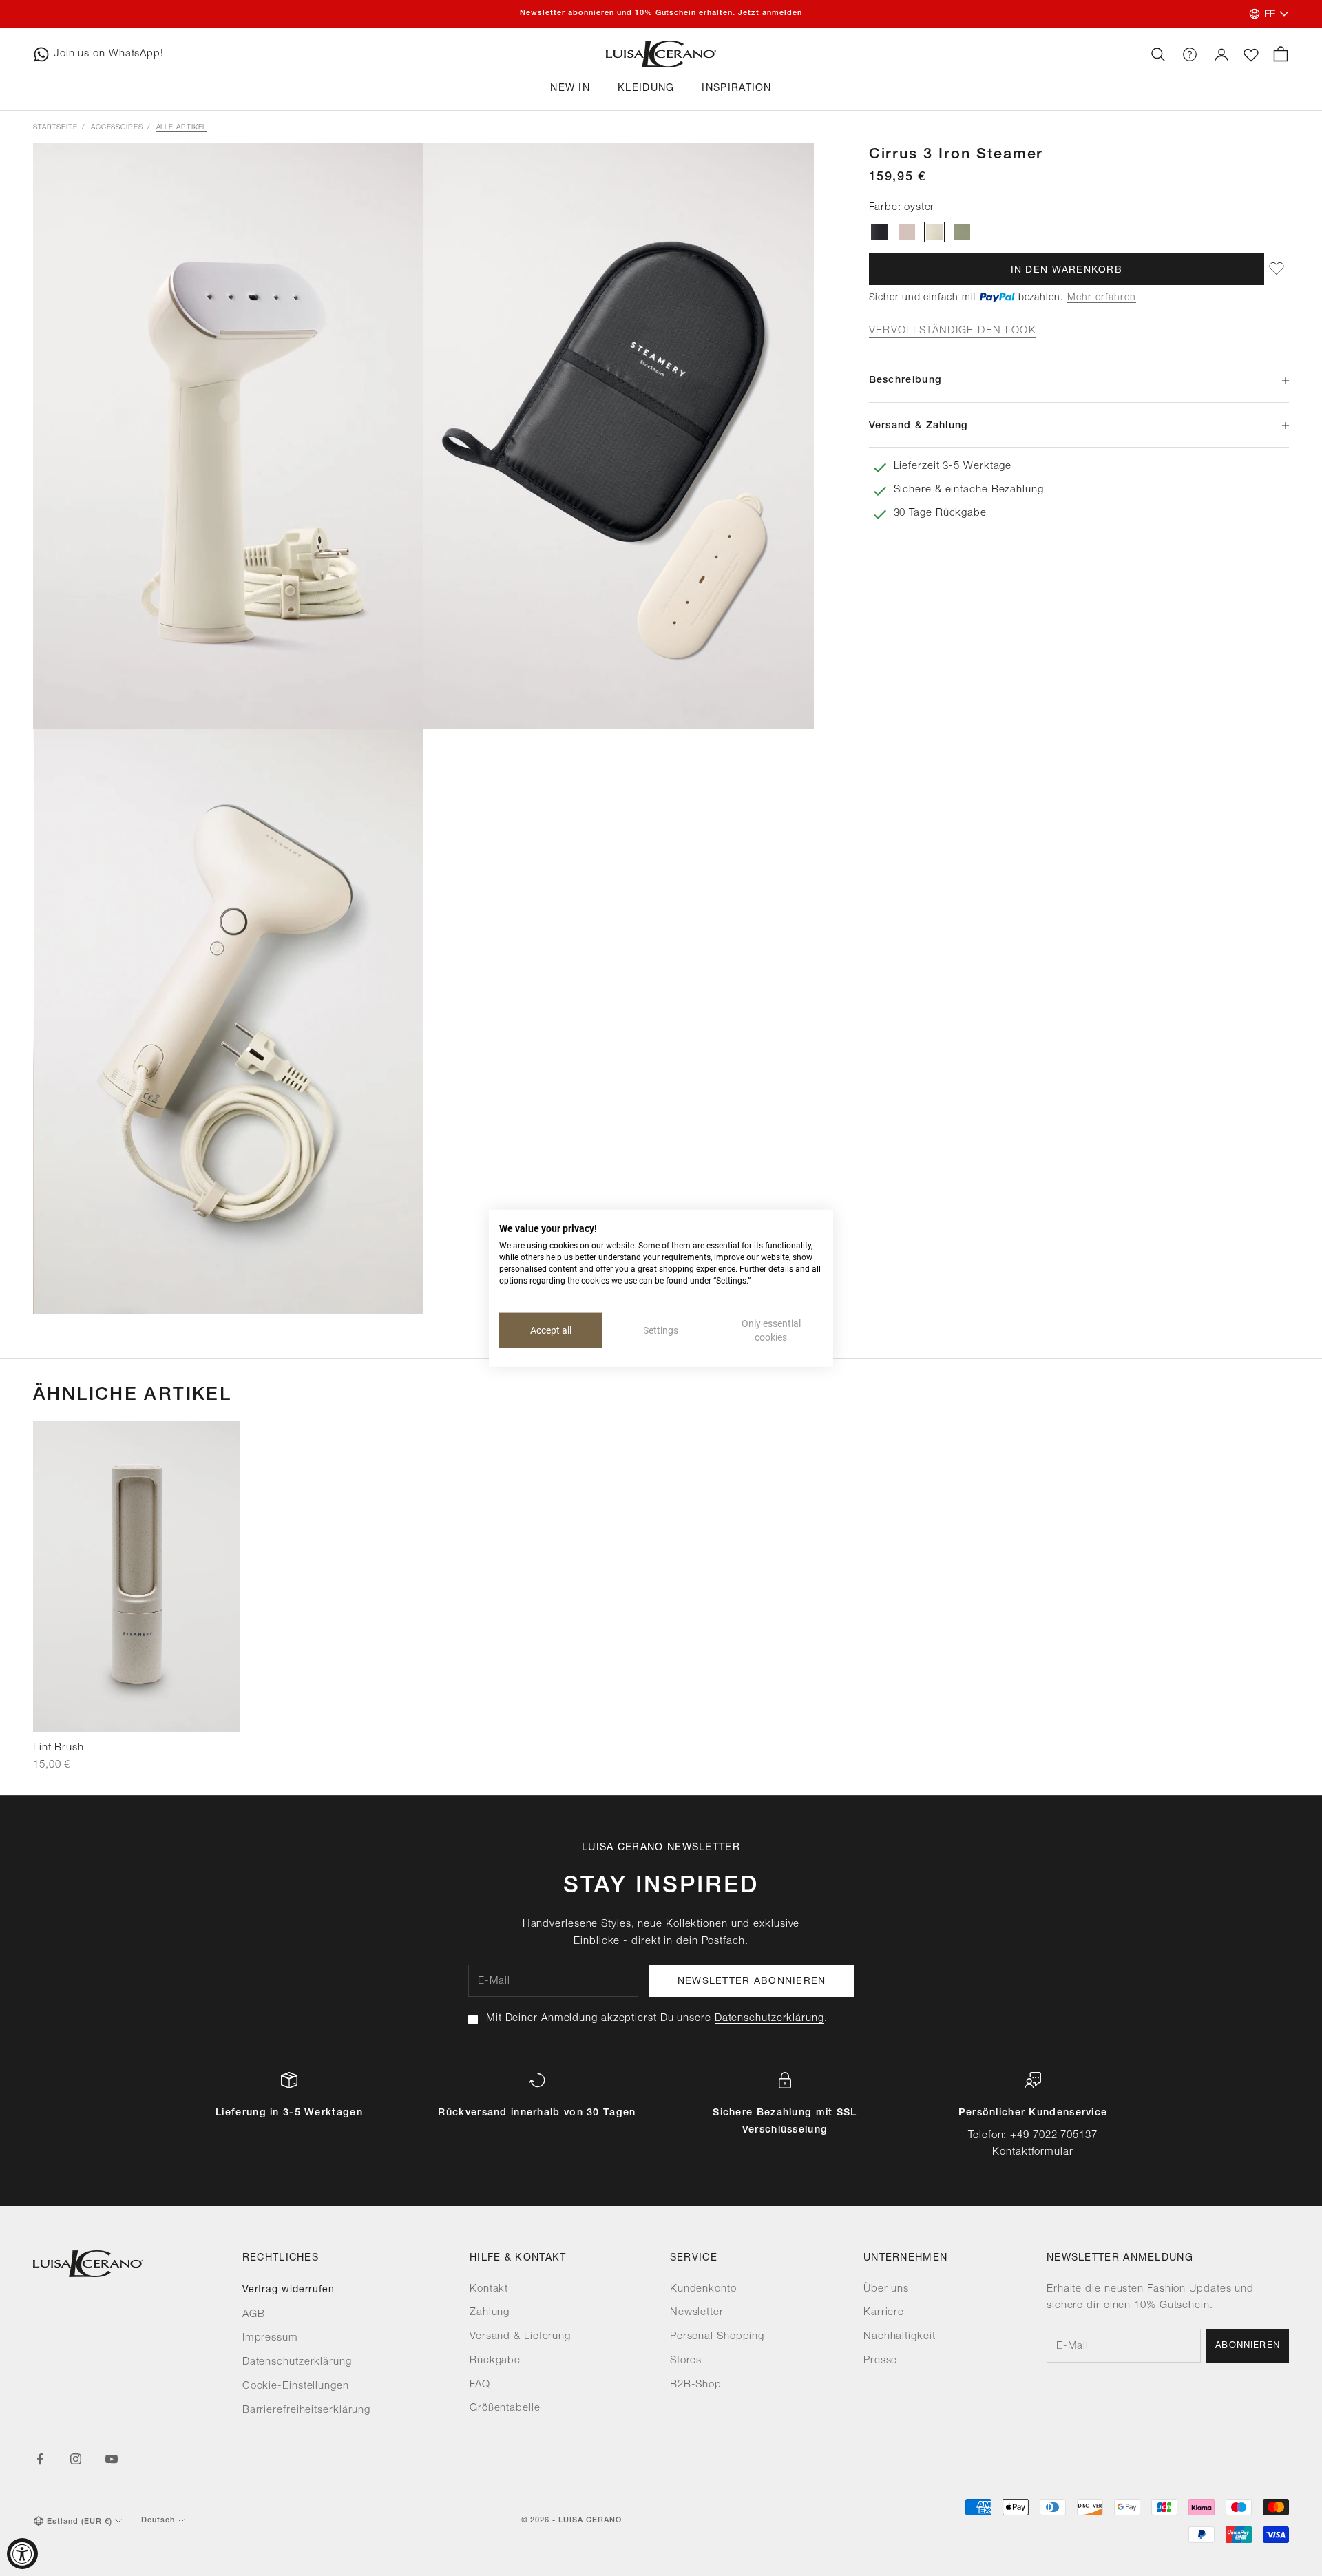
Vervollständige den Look (953, 331)
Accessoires (117, 128)
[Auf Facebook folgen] (40, 2459)
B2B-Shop (696, 2385)
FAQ (480, 2385)
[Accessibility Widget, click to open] (22, 2554)
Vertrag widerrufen (288, 2290)
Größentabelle (505, 2408)
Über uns (886, 2289)
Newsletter (697, 2313)
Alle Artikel (182, 128)
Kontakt (489, 2289)
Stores (686, 2361)
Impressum (270, 2338)
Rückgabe (495, 2361)
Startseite (55, 128)
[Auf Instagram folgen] (76, 2459)
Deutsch (158, 2521)
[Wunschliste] (1251, 55)
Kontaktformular (1033, 2152)
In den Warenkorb (1067, 270)
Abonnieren (1248, 2346)
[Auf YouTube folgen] (112, 2459)
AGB (254, 2315)
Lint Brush (59, 1748)
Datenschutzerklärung (769, 2019)
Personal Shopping (717, 2337)
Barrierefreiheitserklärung (306, 2410)
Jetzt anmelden (770, 13)
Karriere (884, 2313)
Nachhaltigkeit (900, 2337)
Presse (880, 2361)
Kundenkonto (703, 2289)
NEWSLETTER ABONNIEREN (752, 1982)
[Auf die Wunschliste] (1277, 269)
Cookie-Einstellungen (296, 2386)
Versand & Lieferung (520, 2337)
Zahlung (490, 2313)
